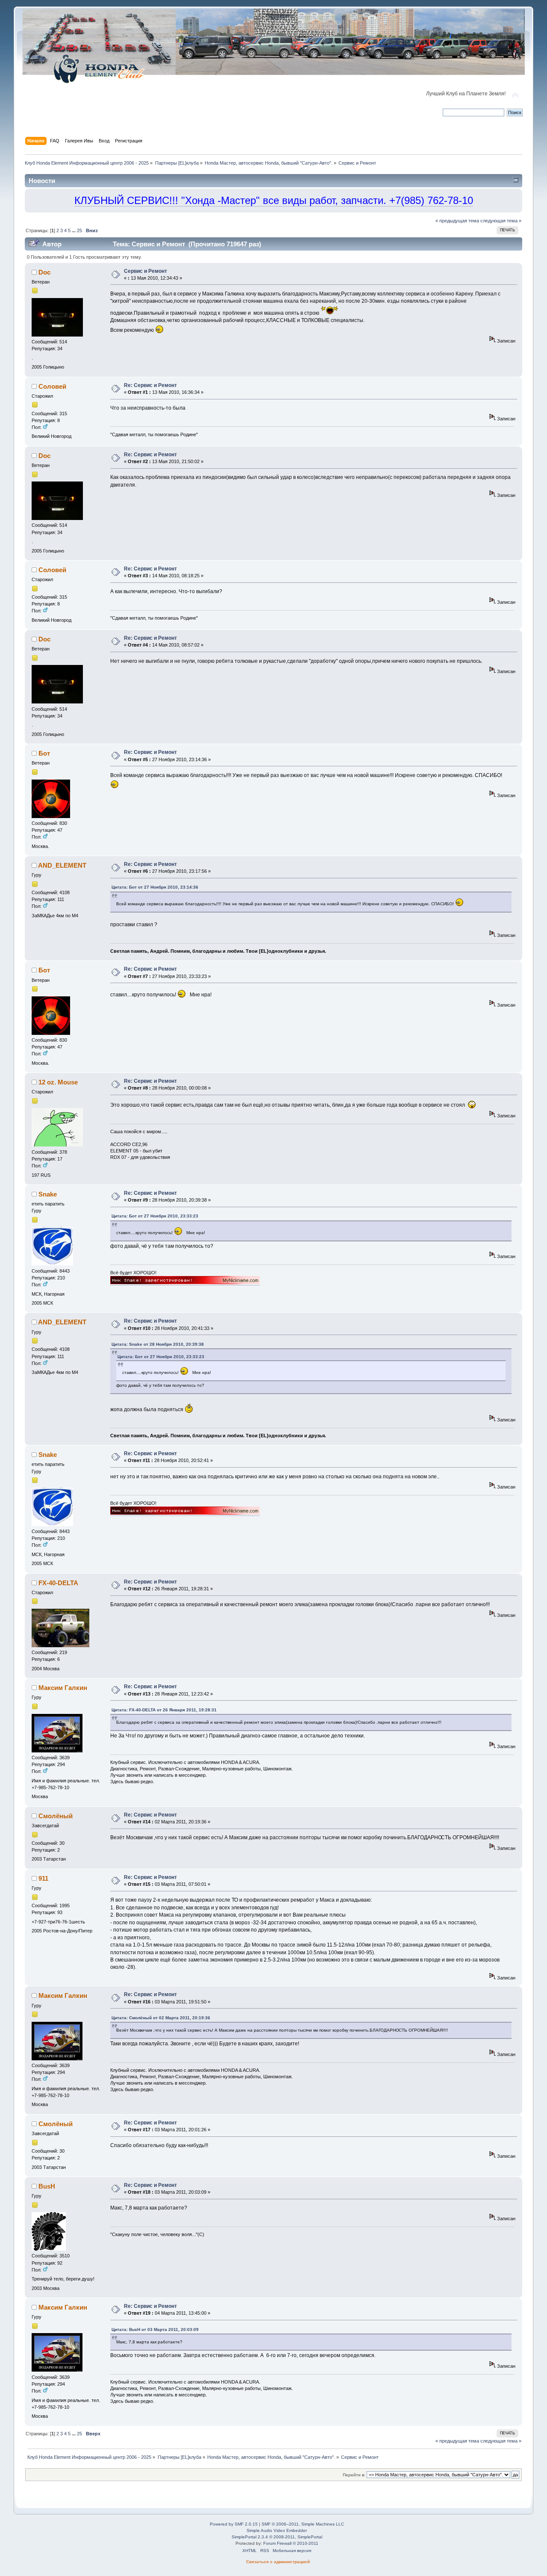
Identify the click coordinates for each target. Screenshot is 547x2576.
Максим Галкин (63, 1688)
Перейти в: (354, 2475)
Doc (44, 272)
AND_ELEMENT (62, 865)
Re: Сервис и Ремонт (150, 385)
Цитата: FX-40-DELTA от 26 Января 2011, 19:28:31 (164, 1710)
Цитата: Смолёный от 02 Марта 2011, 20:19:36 (161, 2018)
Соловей (52, 386)
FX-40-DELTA (58, 1583)
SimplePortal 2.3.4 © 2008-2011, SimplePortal (277, 2537)
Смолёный (56, 1816)
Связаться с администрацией (278, 2562)
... (74, 230)
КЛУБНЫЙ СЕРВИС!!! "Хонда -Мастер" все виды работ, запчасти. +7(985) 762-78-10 (274, 200)
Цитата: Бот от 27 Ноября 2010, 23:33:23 (155, 1216)
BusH (47, 2186)
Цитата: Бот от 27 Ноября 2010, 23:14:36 (155, 887)
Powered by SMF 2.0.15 (234, 2524)
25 (79, 230)
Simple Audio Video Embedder (277, 2530)
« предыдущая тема (457, 221)
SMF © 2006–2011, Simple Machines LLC (303, 2524)
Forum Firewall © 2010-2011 (291, 2543)
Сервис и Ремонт (146, 271)
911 (43, 1878)
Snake (48, 1194)
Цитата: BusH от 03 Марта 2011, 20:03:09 (155, 2329)
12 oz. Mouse (58, 1082)
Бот (44, 753)
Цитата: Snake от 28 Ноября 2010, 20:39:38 (158, 1344)
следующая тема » (501, 221)
